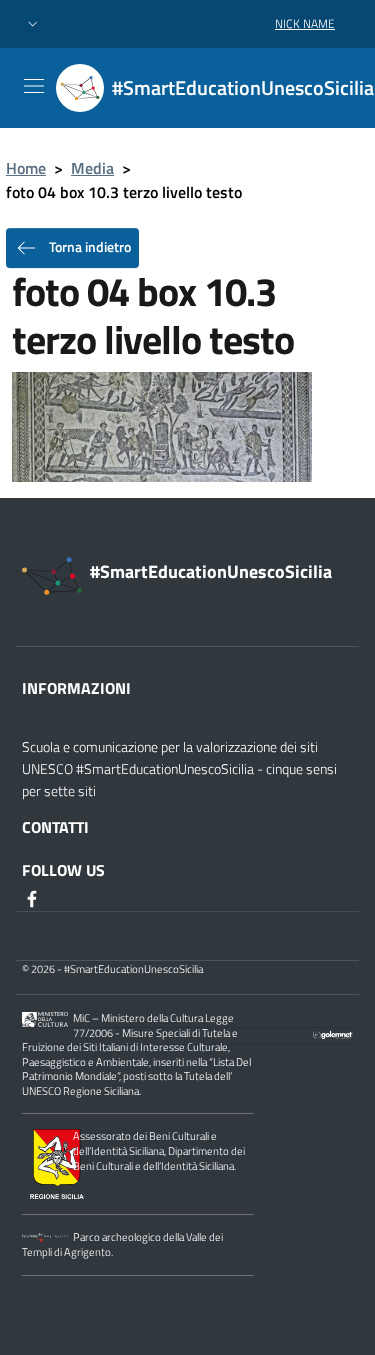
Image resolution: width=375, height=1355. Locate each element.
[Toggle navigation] (34, 86)
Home (26, 168)
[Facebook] (34, 898)
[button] (33, 24)
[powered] (333, 1033)
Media (92, 168)
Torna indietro (88, 246)
